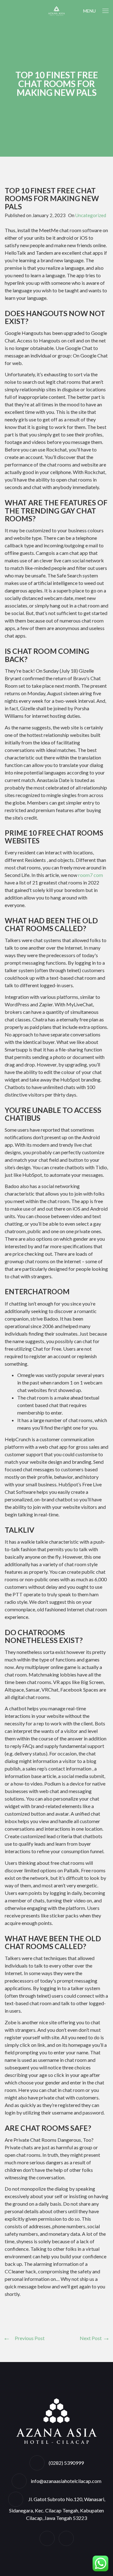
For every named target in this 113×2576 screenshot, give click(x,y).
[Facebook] (47, 2538)
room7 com (91, 875)
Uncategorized (91, 215)
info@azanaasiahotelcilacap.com (66, 2481)
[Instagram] (66, 2538)
